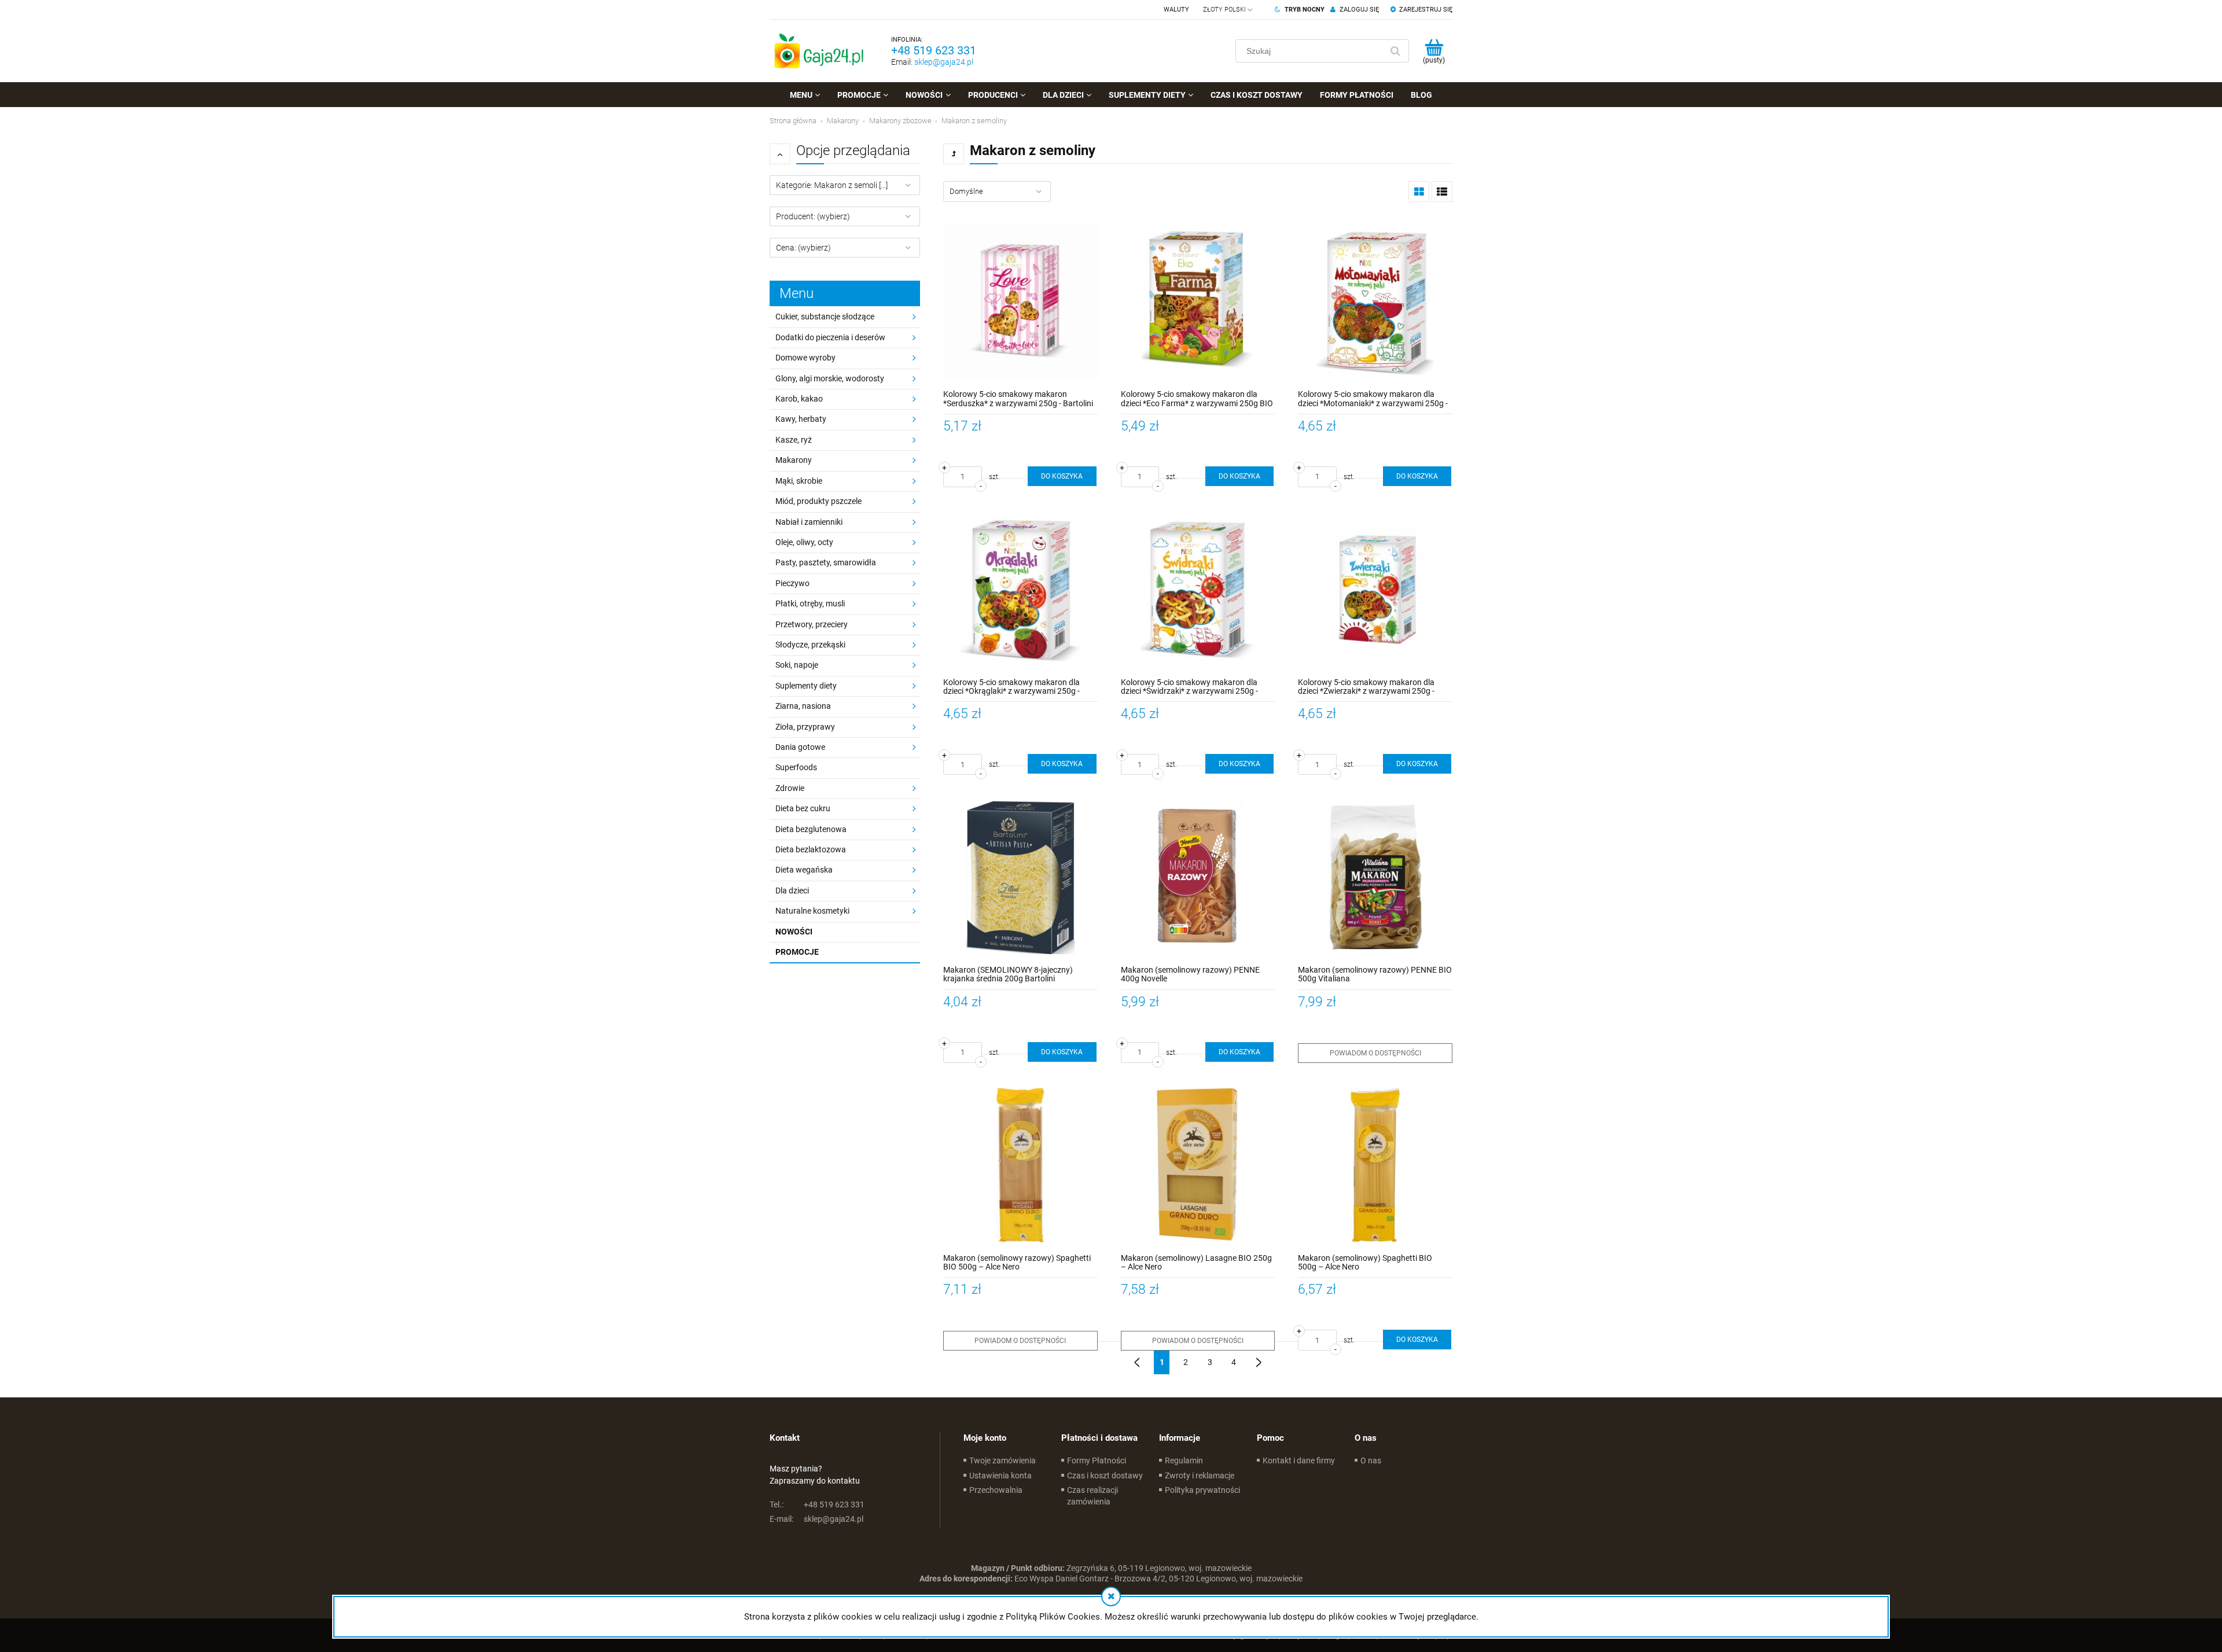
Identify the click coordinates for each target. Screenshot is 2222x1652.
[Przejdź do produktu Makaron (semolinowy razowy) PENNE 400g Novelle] (1198, 877)
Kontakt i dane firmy (1299, 1460)
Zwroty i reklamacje (1200, 1476)
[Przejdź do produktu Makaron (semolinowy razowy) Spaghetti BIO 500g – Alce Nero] (1020, 1165)
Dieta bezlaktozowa (811, 849)
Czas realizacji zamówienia (1092, 1496)
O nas (1371, 1460)
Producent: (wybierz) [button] (813, 216)
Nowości (794, 932)
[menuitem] (805, 95)
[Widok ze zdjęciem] (1419, 192)
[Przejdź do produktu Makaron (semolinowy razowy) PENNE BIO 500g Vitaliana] (1375, 877)
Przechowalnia (996, 1490)
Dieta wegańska (804, 870)
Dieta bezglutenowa (811, 829)
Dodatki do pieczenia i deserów (830, 337)
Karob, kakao (799, 399)
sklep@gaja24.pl (944, 62)
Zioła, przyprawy (805, 727)
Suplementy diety (806, 686)
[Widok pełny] (1442, 192)
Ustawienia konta (1000, 1476)
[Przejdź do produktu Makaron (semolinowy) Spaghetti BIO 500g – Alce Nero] (1375, 1165)
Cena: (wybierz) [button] (803, 248)
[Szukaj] (1395, 51)
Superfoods (796, 767)
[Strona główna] (819, 51)
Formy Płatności (1097, 1460)
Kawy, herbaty (801, 419)
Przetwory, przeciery (812, 624)
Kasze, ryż (794, 440)
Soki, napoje (797, 665)
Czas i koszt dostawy (1105, 1476)
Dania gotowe (800, 747)
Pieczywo (792, 583)
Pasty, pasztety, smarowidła (826, 562)
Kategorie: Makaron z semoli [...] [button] (832, 185)
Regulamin (1184, 1460)
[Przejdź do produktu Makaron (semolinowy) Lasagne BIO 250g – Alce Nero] (1198, 1165)
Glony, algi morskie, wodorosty (830, 378)
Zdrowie (790, 788)
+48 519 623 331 (934, 50)
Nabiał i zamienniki (809, 522)
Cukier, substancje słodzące (825, 317)
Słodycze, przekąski (810, 645)
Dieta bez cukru (803, 808)
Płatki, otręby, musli (810, 604)
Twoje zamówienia (1003, 1460)
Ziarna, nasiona (803, 706)
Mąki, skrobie (799, 481)
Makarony (794, 460)
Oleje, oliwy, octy (804, 542)
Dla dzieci (792, 891)
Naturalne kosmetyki (812, 911)
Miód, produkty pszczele (818, 501)
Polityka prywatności (1202, 1490)
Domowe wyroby (805, 358)
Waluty (1176, 10)
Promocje (797, 952)
